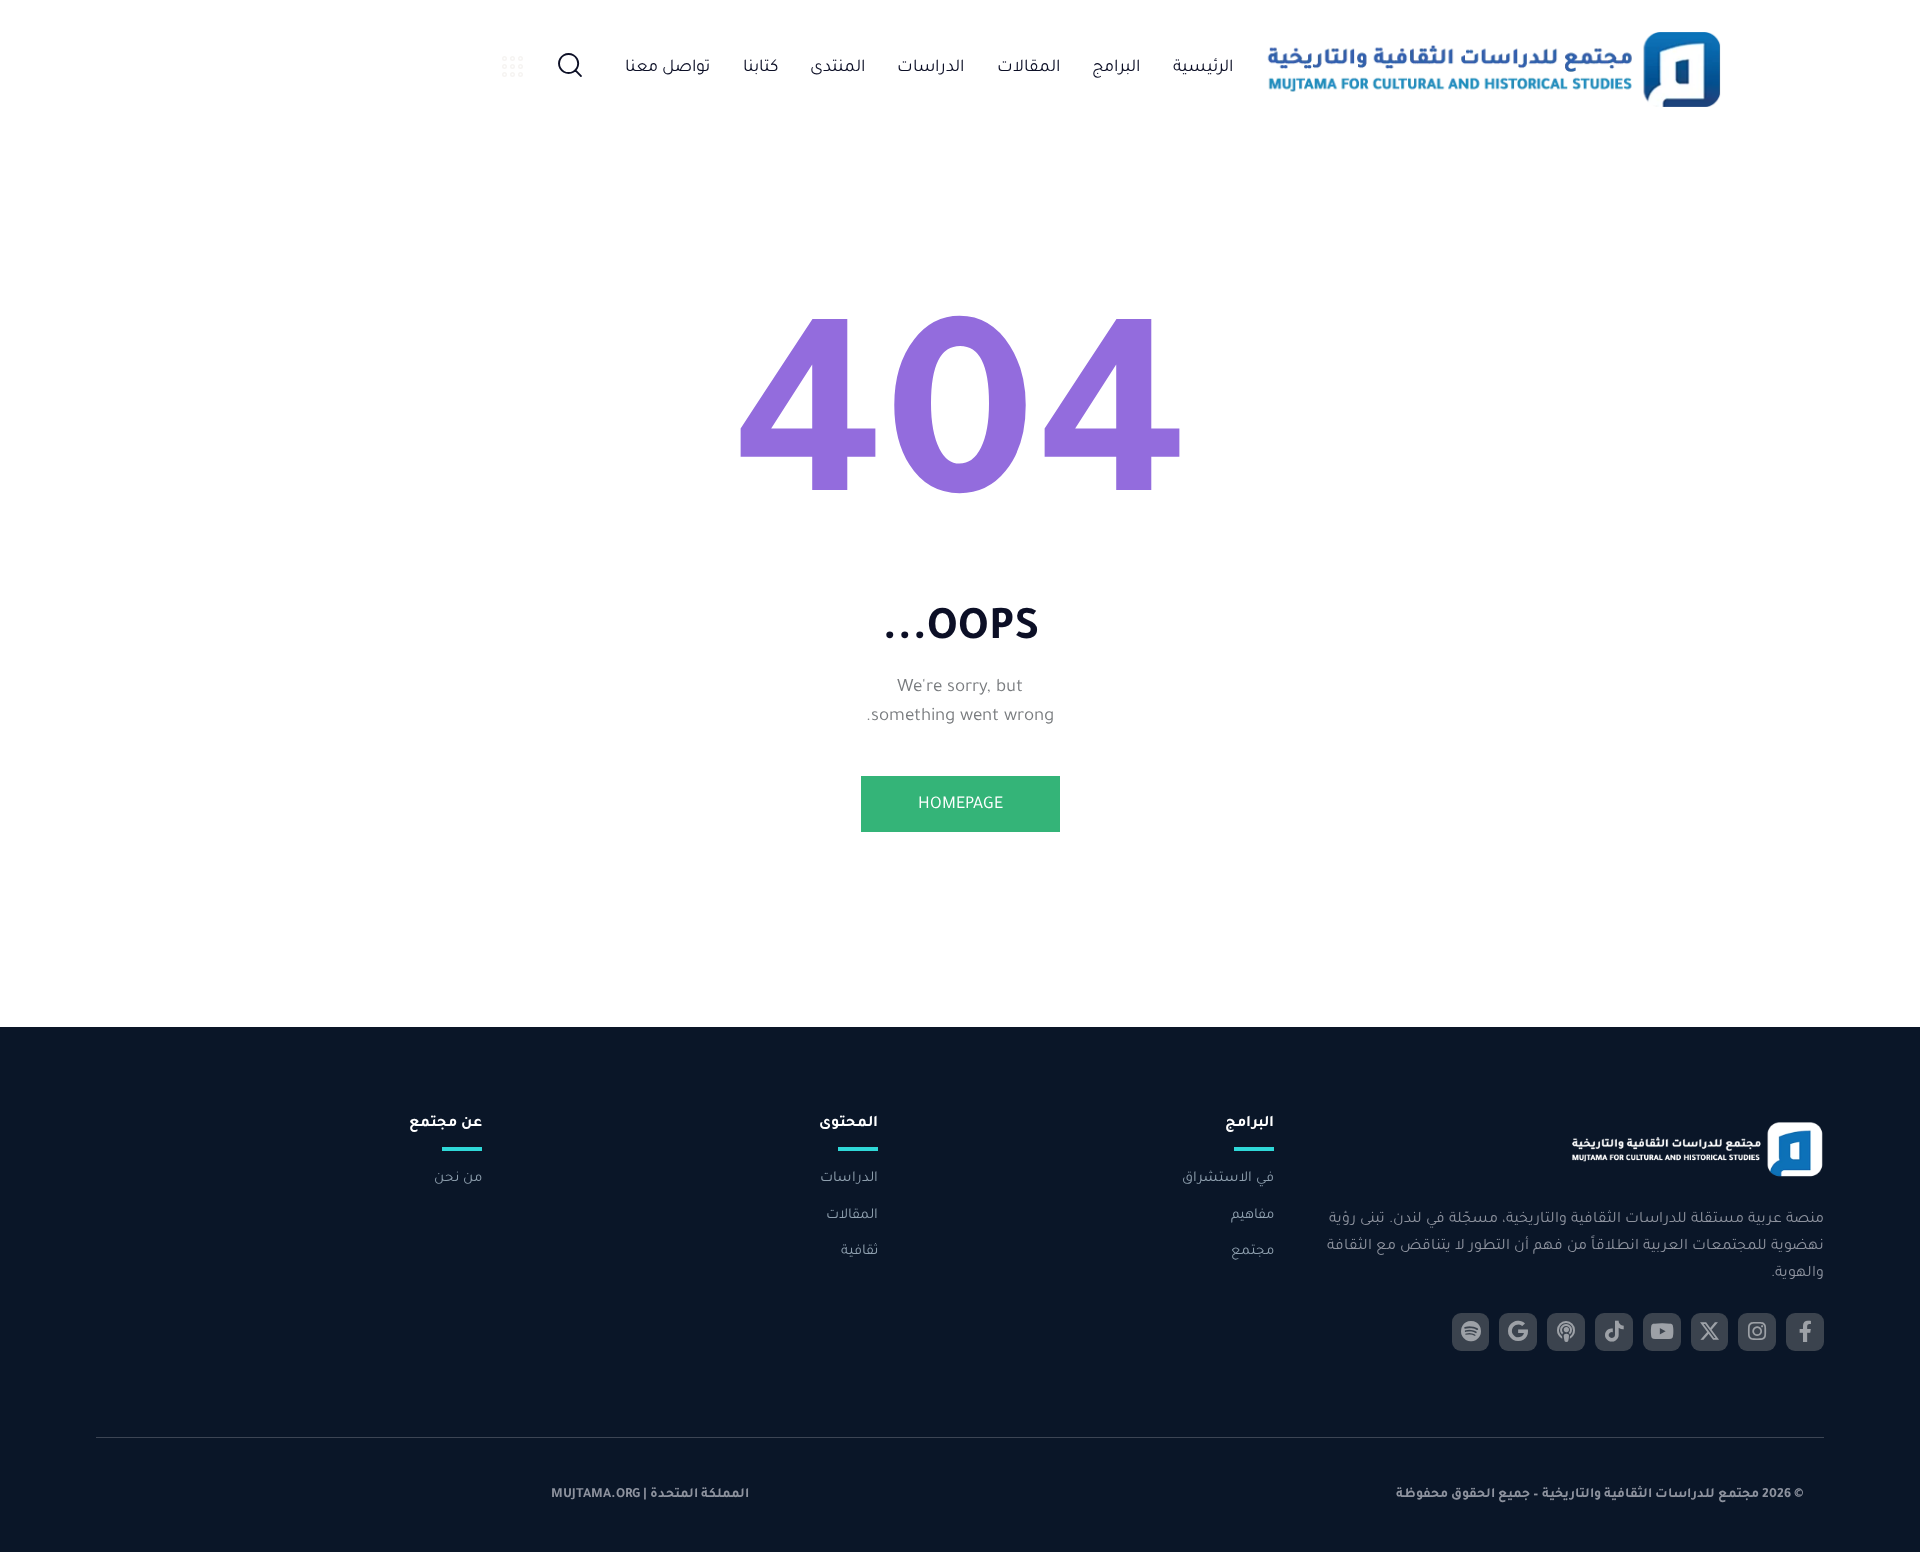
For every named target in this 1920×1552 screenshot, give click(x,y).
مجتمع (1252, 1251)
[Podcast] (1566, 1332)
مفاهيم (1252, 1215)
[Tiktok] (1614, 1332)
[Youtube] (1662, 1332)
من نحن (458, 1178)
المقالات (852, 1215)
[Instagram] (1757, 1332)
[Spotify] (1471, 1332)
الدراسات (849, 1178)
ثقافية (859, 1251)
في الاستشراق (1228, 1178)
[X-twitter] (1710, 1332)
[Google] (1518, 1332)
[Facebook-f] (1805, 1332)
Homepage (960, 805)
